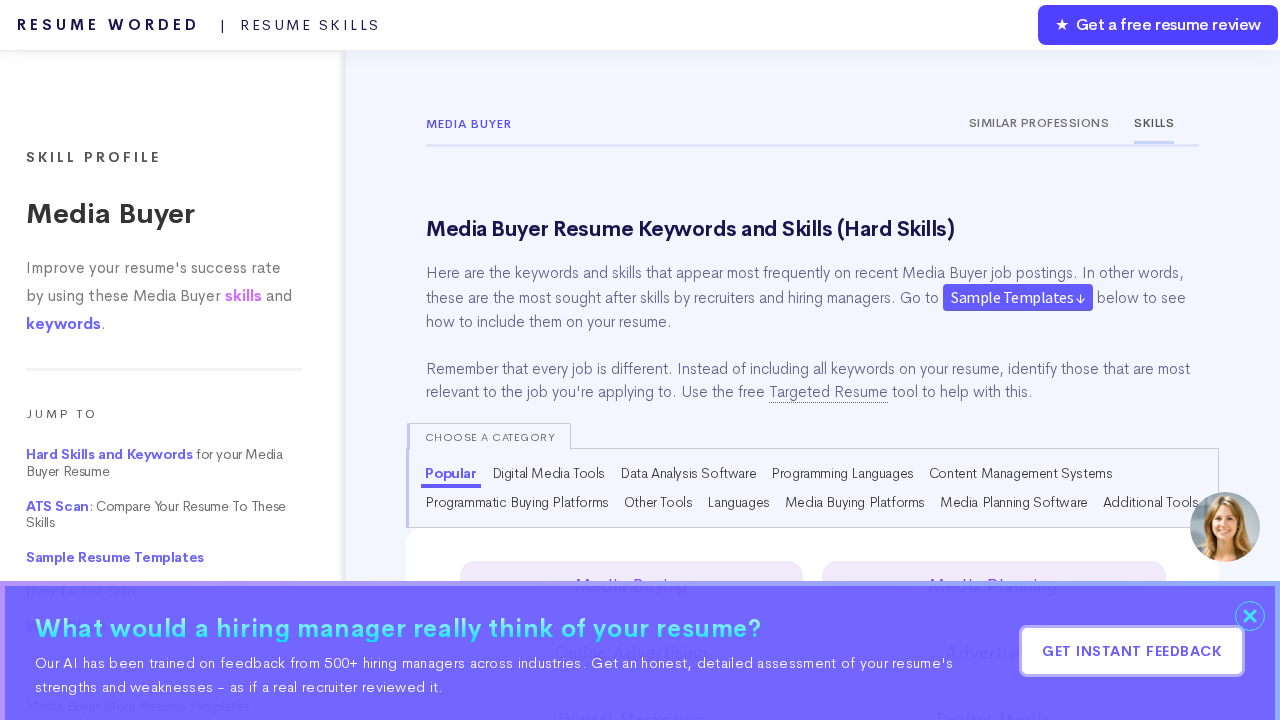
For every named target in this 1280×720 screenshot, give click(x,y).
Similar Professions (1039, 123)
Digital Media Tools (548, 473)
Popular (450, 473)
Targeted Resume (828, 392)
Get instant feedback (1132, 651)
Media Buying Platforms (855, 502)
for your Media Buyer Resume (154, 463)
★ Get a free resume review (1158, 24)
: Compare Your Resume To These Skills (156, 515)
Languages (738, 502)
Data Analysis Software (688, 473)
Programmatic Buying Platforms (516, 502)
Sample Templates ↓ (1018, 297)
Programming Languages (842, 473)
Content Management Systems (1021, 473)
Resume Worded (199, 25)
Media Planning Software (1014, 502)
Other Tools (658, 502)
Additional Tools (1151, 502)
